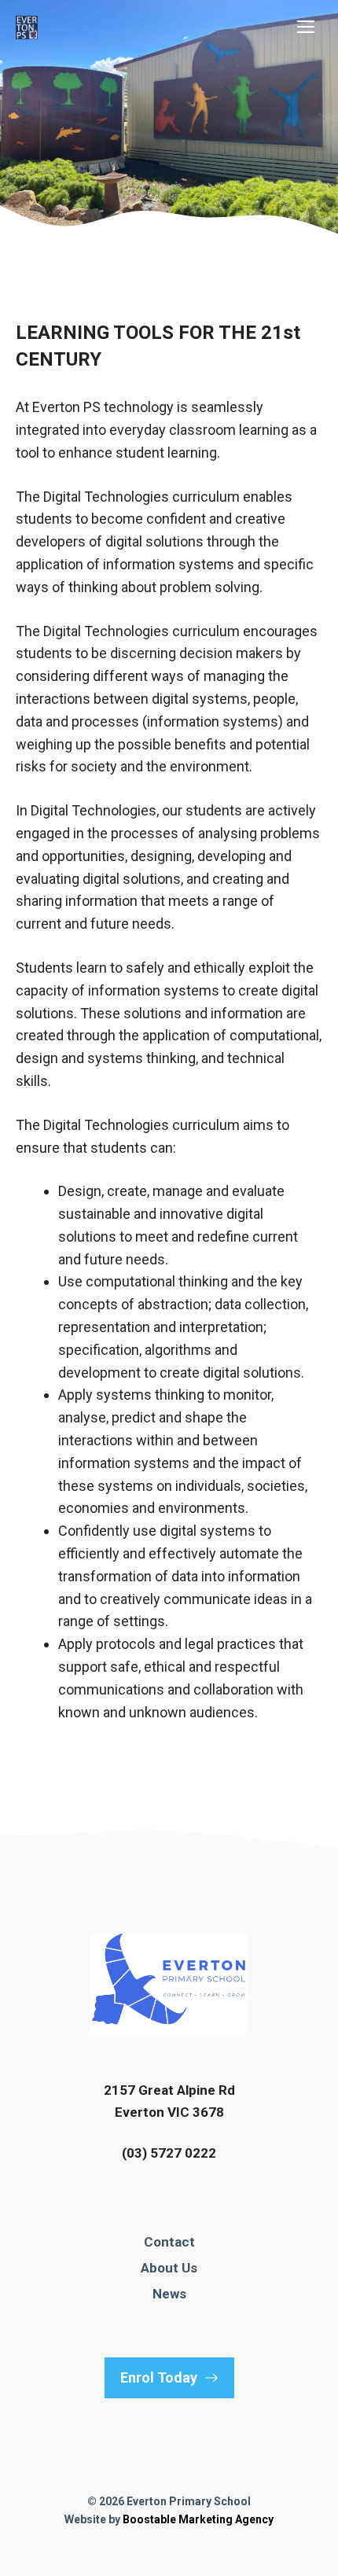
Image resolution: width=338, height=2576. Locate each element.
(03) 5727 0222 (169, 2153)
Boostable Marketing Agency (198, 2519)
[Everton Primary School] (27, 28)
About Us (169, 2268)
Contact (169, 2242)
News (169, 2294)
